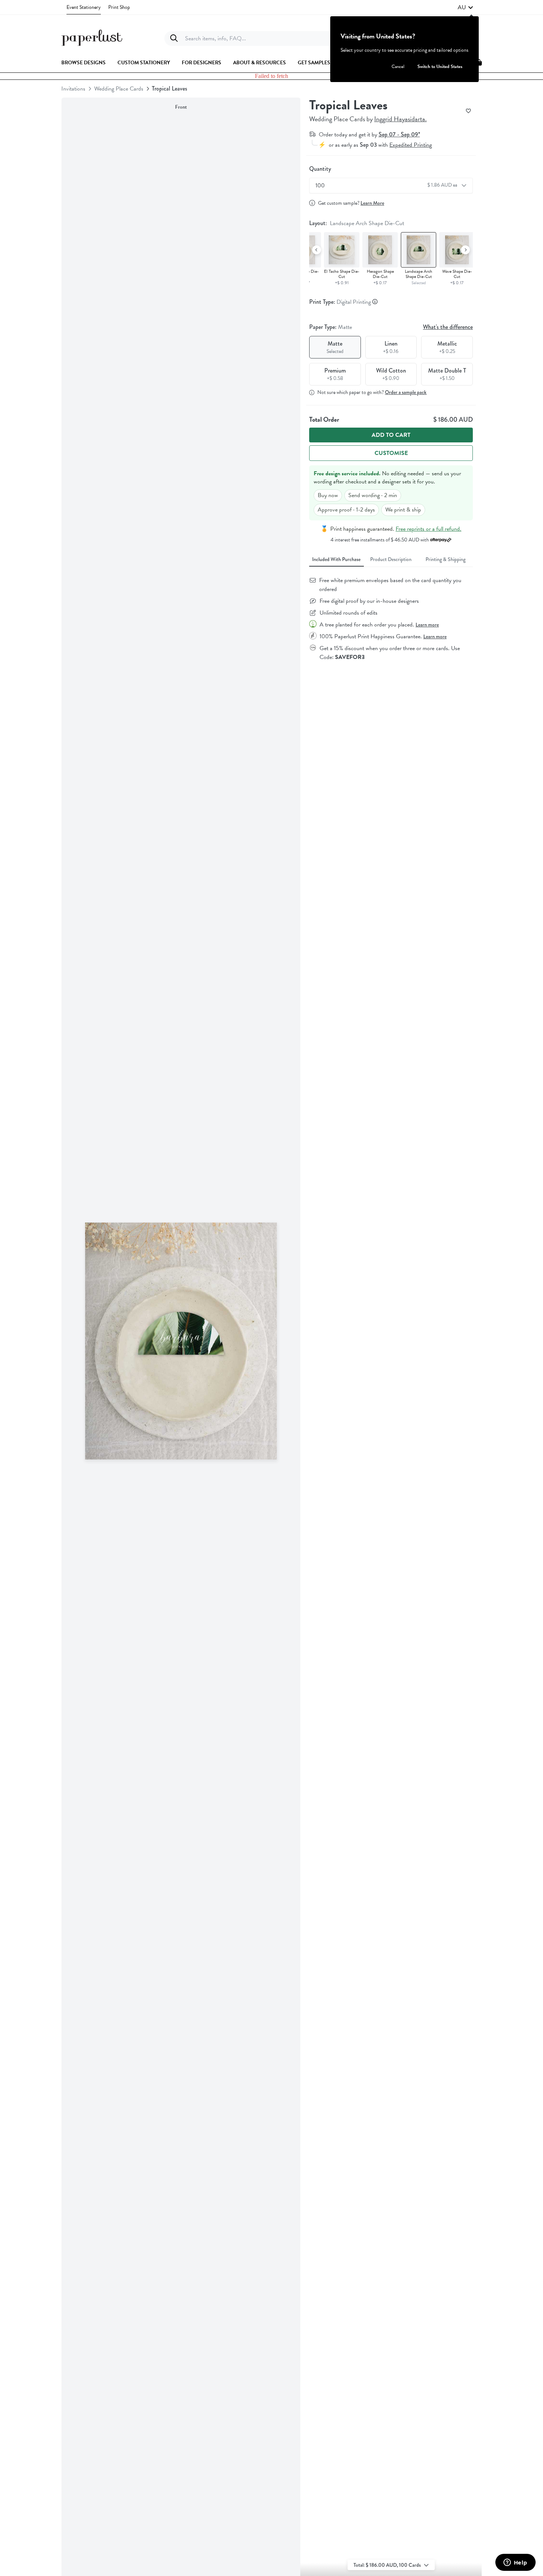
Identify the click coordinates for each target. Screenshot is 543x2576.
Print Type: (341, 302)
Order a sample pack (406, 392)
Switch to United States (440, 67)
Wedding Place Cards (119, 89)
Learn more (427, 625)
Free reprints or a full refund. (428, 529)
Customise (391, 453)
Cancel (398, 67)
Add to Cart (391, 435)
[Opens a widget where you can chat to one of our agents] (515, 2563)
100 (387, 186)
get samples (314, 63)
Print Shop (119, 7)
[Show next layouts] (465, 250)
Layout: (357, 223)
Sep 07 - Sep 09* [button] (399, 134)
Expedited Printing (411, 145)
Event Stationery (84, 7)
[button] (465, 7)
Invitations (73, 89)
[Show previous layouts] (317, 250)
